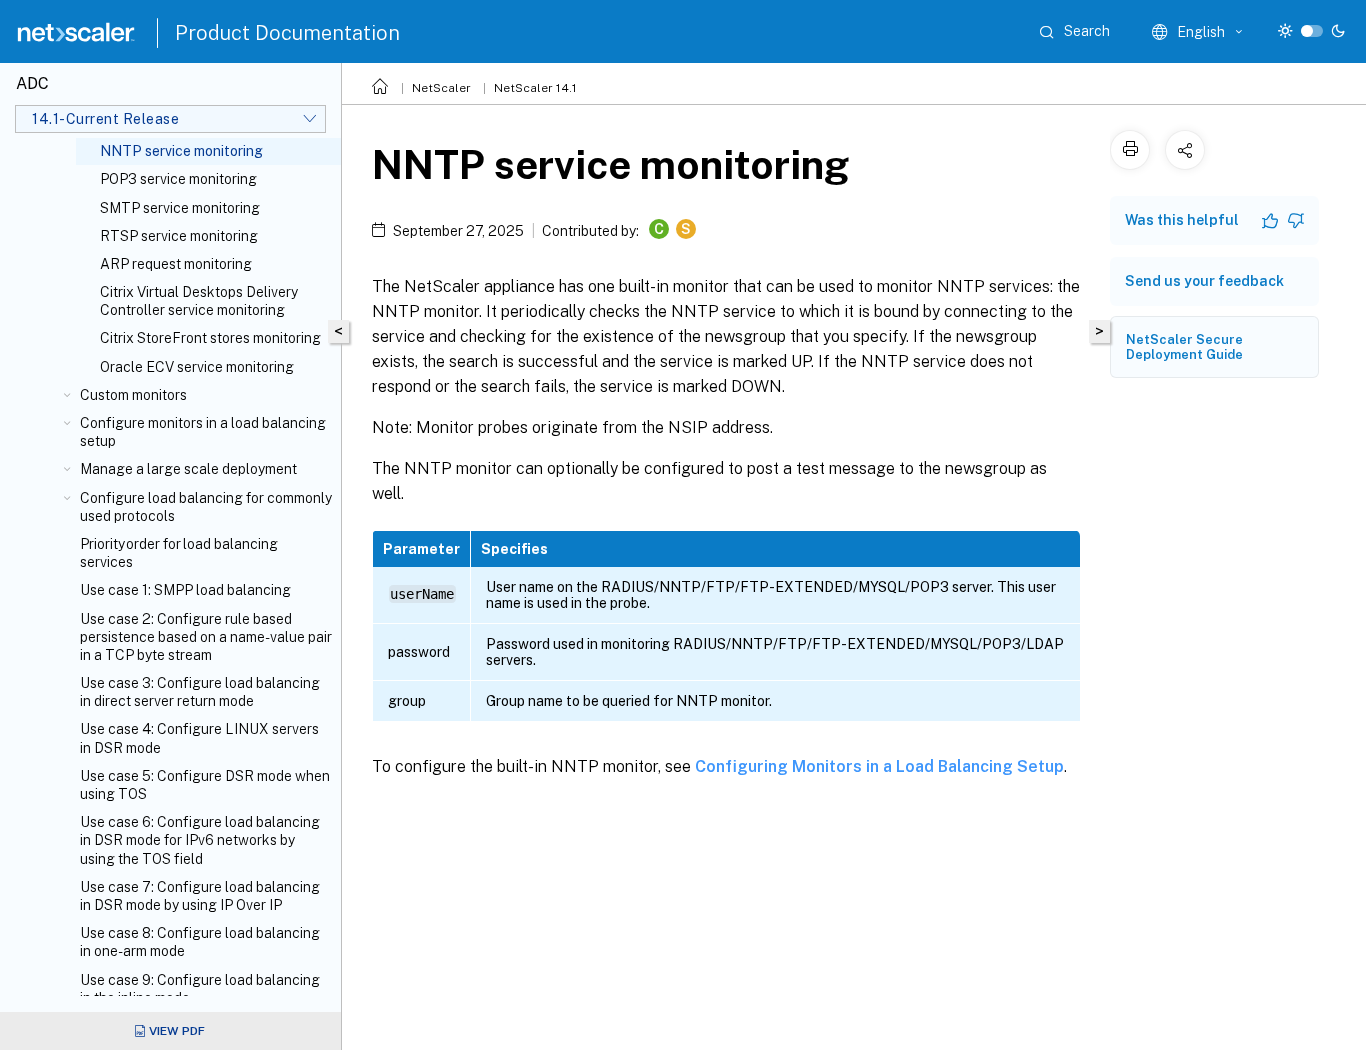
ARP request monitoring (176, 264)
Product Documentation (287, 33)
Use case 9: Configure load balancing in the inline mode (200, 989)
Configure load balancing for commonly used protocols (206, 507)
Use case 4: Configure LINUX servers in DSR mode (199, 738)
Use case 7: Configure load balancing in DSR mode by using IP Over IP (200, 896)
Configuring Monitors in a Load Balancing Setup (879, 766)
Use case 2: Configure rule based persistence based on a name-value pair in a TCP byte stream (206, 637)
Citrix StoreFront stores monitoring (210, 338)
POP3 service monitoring (178, 179)
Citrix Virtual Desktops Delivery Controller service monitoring (199, 301)
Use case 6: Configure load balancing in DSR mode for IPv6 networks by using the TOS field (200, 840)
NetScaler (441, 88)
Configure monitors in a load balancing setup (203, 432)
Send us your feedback (1204, 281)
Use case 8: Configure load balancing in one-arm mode (200, 942)
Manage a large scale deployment (188, 469)
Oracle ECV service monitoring (197, 367)
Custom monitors (133, 395)
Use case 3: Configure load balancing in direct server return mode (200, 692)
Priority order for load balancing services (179, 553)
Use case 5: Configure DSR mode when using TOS (205, 785)
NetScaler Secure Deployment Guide (1184, 347)
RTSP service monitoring (179, 236)
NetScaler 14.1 (535, 88)
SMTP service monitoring (180, 208)
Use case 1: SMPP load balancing (185, 590)
